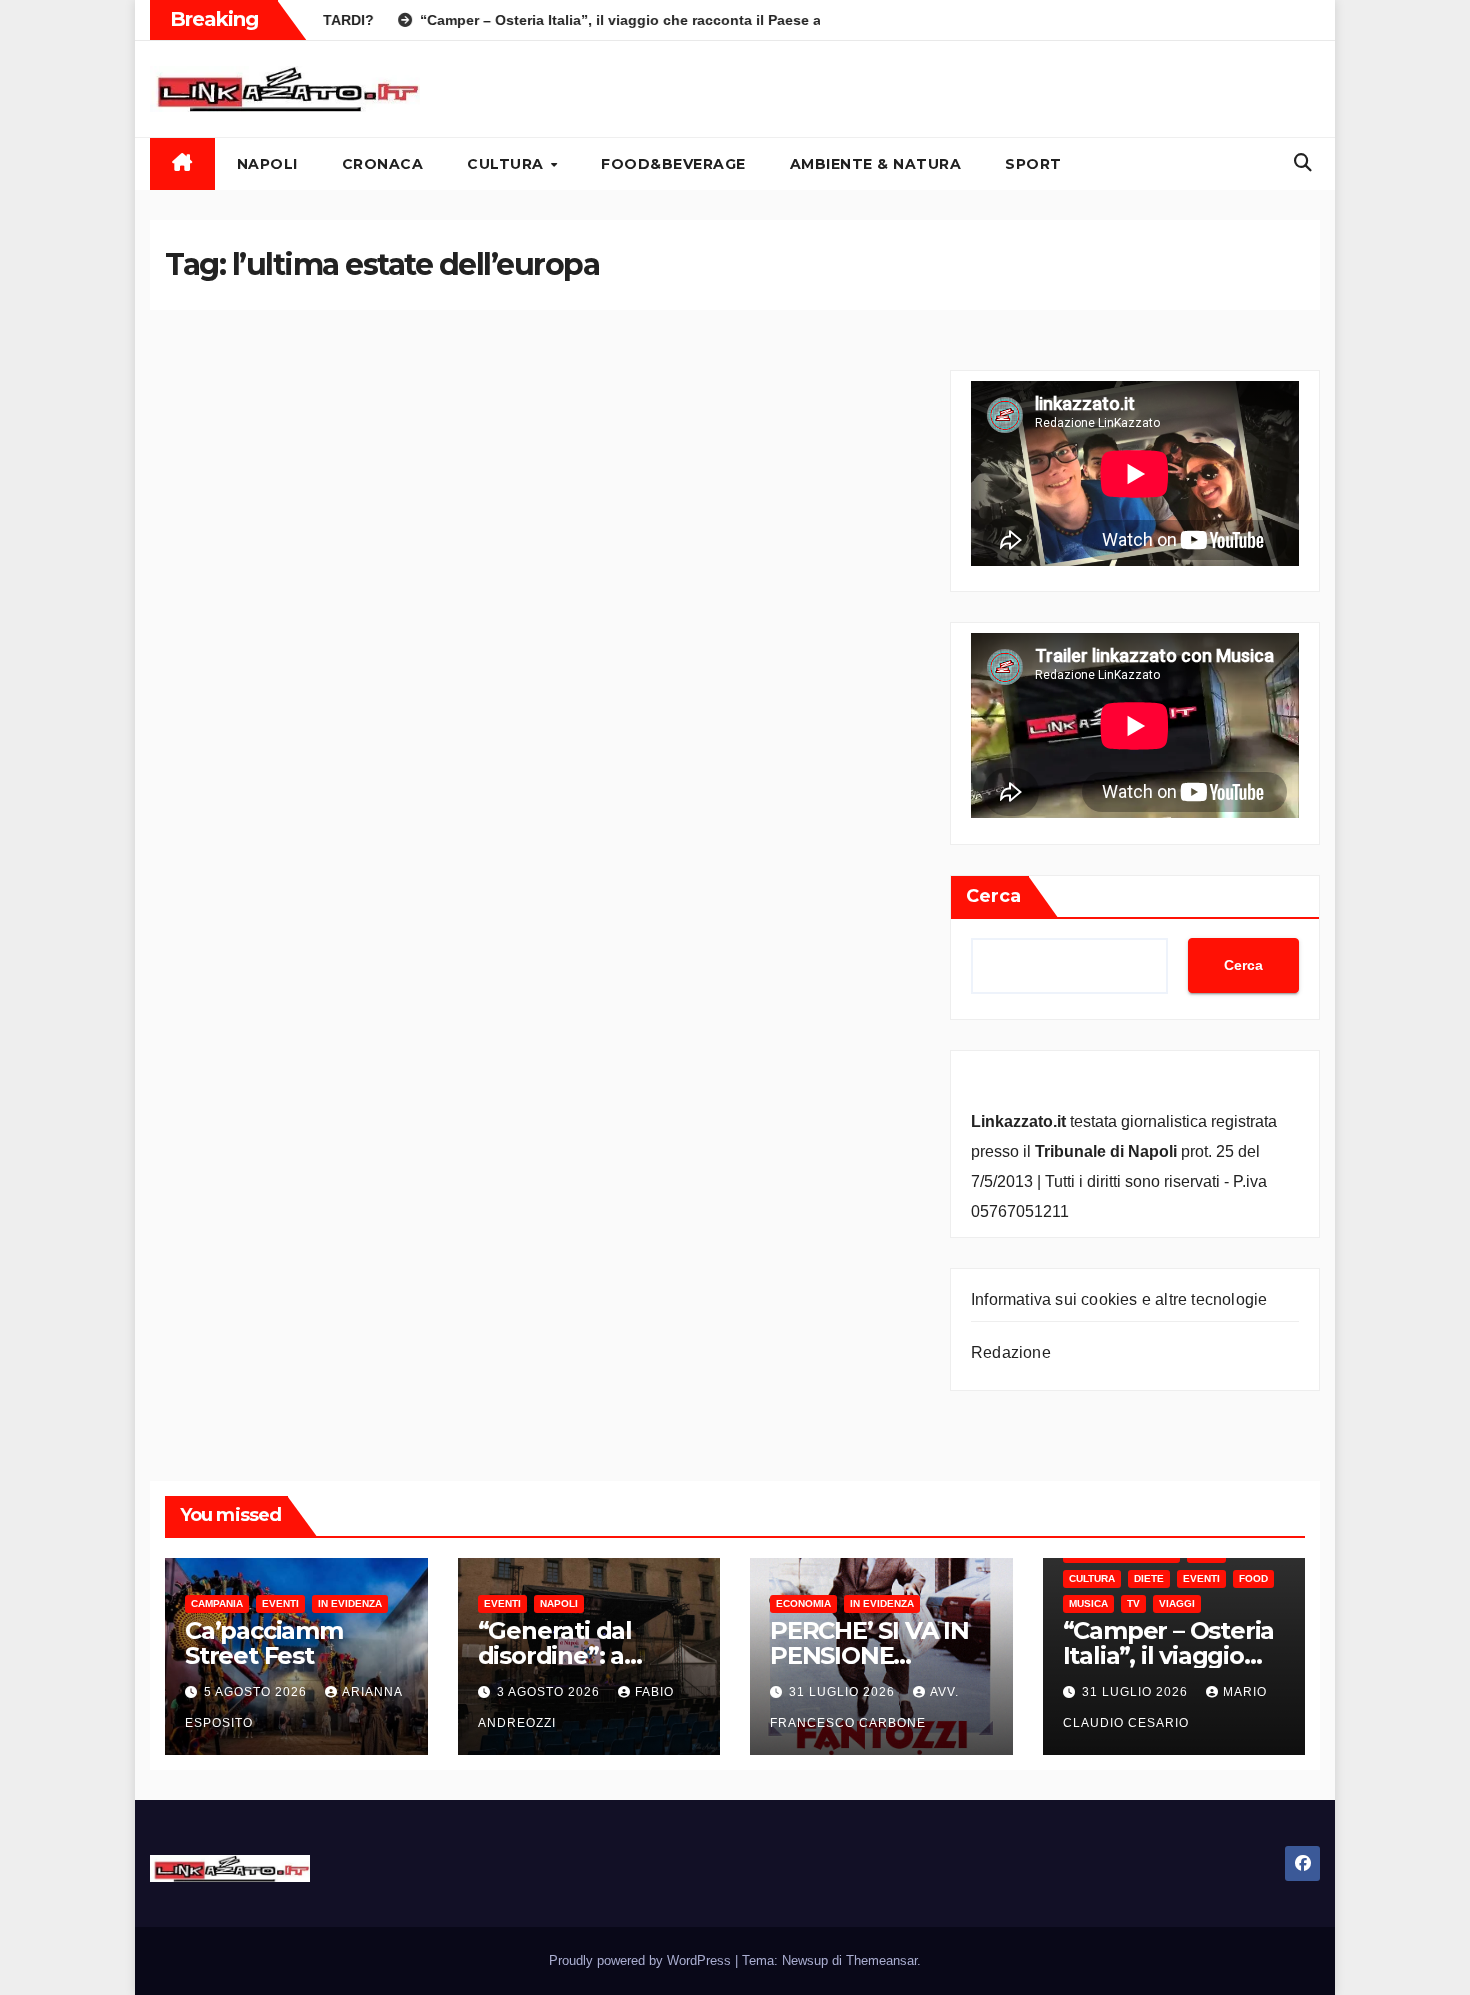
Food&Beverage (673, 164)
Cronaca (383, 164)
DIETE (1149, 1578)
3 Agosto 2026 (550, 1692)
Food (1253, 1578)
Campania (217, 1603)
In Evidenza (350, 1603)
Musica (1088, 1603)
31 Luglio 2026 (844, 1692)
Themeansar (881, 1960)
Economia (803, 1603)
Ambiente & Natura (876, 164)
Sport (1033, 164)
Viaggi (1177, 1603)
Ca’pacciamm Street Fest (264, 1643)
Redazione (1011, 1352)
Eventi (280, 1603)
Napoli (267, 164)
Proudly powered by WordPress (642, 1960)
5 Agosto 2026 (257, 1692)
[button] (1303, 163)
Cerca (993, 896)
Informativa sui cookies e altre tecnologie (1119, 1299)
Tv (1133, 1603)
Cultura (507, 164)
